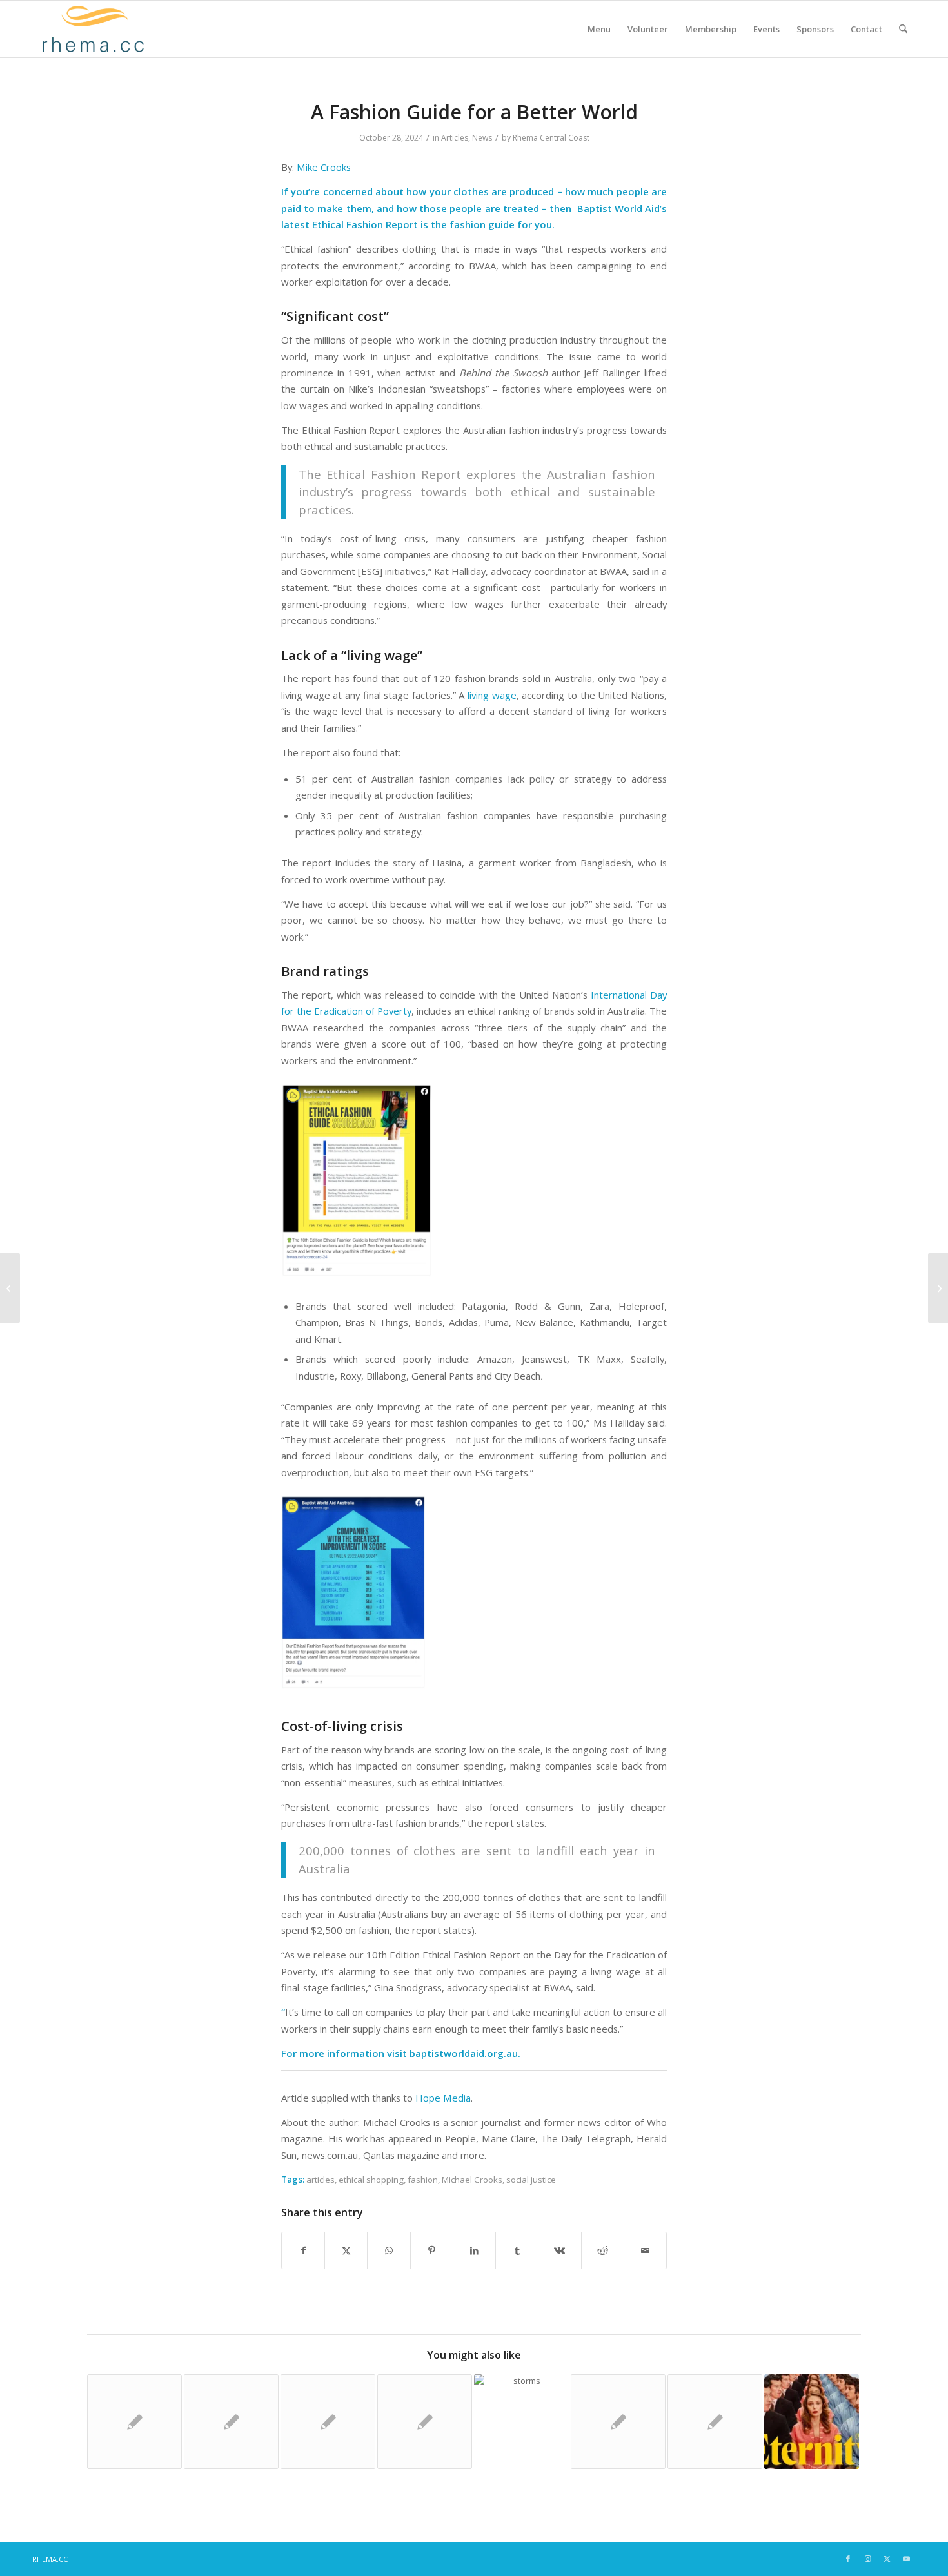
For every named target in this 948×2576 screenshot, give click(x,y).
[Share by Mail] (645, 2250)
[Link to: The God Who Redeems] (134, 2422)
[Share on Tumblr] (517, 2250)
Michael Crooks (472, 2180)
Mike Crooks (324, 167)
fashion (423, 2180)
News (482, 138)
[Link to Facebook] (848, 2559)
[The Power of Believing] (10, 1288)
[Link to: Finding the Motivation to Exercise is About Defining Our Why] (425, 2422)
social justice (531, 2180)
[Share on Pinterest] (432, 2250)
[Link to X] (887, 2559)
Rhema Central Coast (551, 138)
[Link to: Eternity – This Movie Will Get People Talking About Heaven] (812, 2422)
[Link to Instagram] (867, 2559)
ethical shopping (371, 2180)
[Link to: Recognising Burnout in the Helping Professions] (328, 2422)
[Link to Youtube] (906, 2559)
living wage (492, 695)
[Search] (903, 29)
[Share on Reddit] (603, 2250)
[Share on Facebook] (303, 2250)
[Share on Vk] (559, 2250)
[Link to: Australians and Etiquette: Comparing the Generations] (715, 2422)
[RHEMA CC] (92, 29)
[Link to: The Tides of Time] (618, 2422)
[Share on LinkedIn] (474, 2250)
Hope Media (443, 2098)
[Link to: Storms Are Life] (521, 2422)
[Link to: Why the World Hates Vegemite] (231, 2422)
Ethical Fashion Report (366, 224)
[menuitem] (599, 29)
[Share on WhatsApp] (389, 2250)
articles (321, 2180)
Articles (455, 138)
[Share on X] (346, 2250)
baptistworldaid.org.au (464, 2053)
